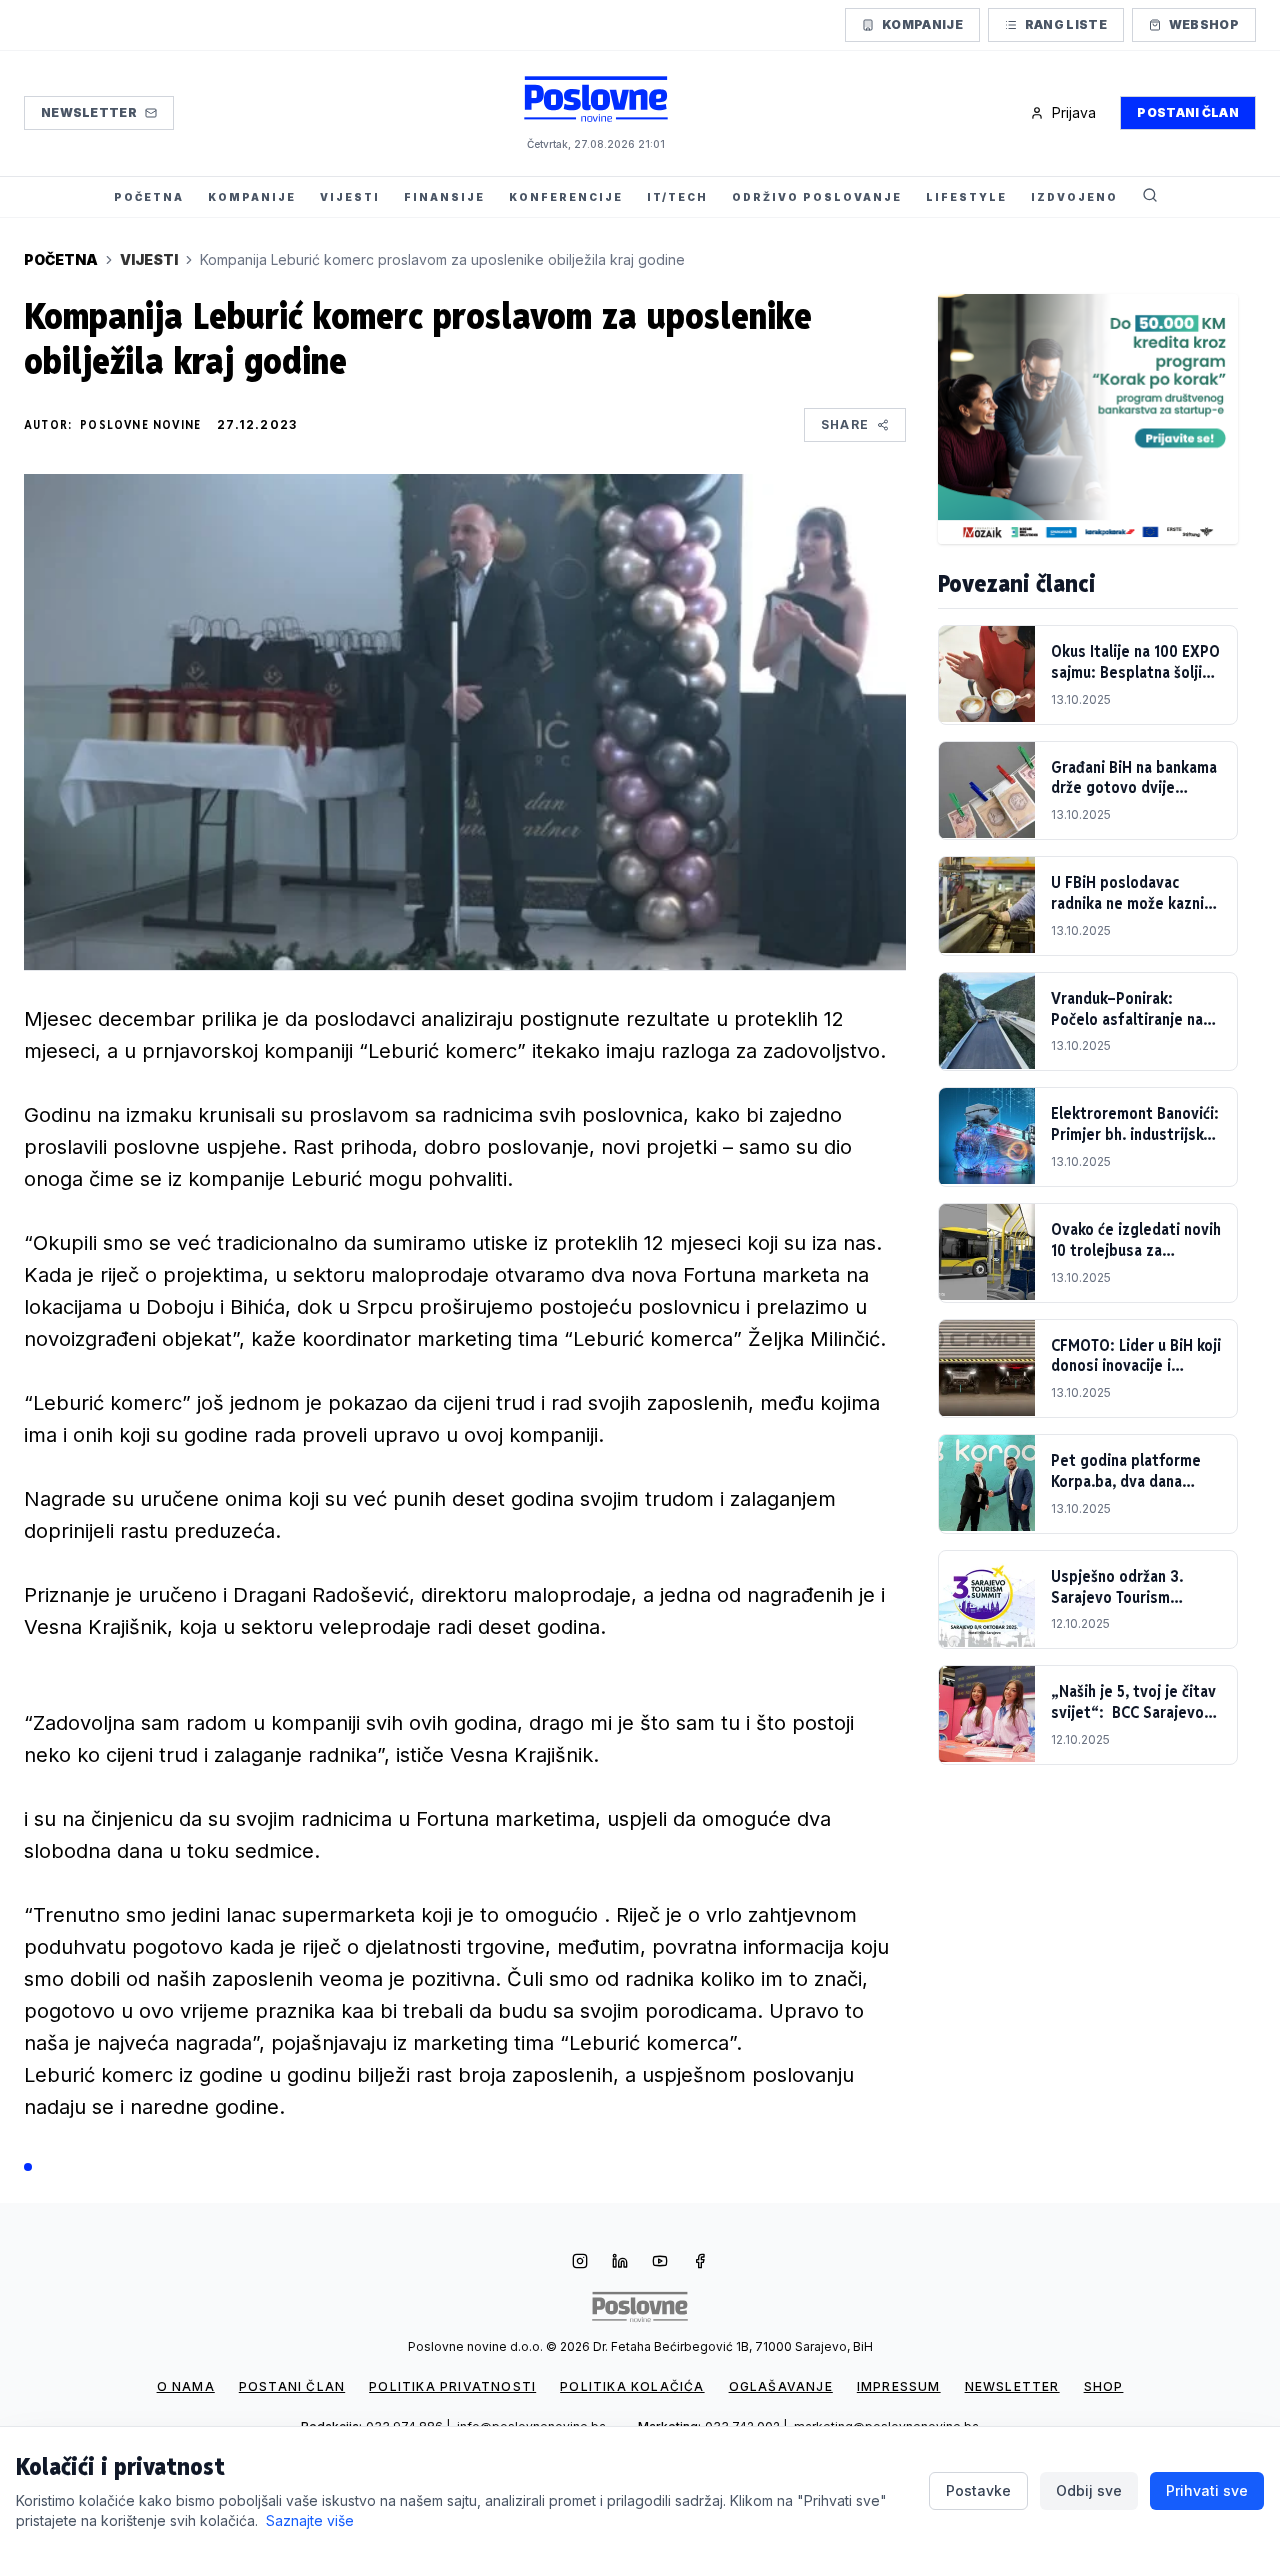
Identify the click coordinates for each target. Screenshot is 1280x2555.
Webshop (1204, 24)
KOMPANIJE (252, 197)
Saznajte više (310, 2520)
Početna (61, 259)
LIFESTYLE (966, 197)
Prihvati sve (1207, 2490)
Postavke (978, 2490)
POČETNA (149, 197)
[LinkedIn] (620, 2263)
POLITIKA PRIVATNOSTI (452, 2386)
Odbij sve (1089, 2490)
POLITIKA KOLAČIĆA (632, 2386)
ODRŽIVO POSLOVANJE (817, 197)
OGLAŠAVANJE (781, 2386)
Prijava (1074, 112)
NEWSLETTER (1012, 2386)
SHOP (1104, 2386)
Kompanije (922, 24)
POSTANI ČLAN (292, 2386)
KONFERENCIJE (566, 197)
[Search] (1150, 197)
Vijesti (149, 259)
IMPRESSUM (899, 2386)
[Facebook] (700, 2263)
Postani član (1188, 112)
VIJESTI (350, 197)
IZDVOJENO (1074, 197)
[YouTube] (660, 2263)
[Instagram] (580, 2263)
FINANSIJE (444, 197)
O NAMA (186, 2386)
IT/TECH (677, 197)
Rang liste (1066, 24)
